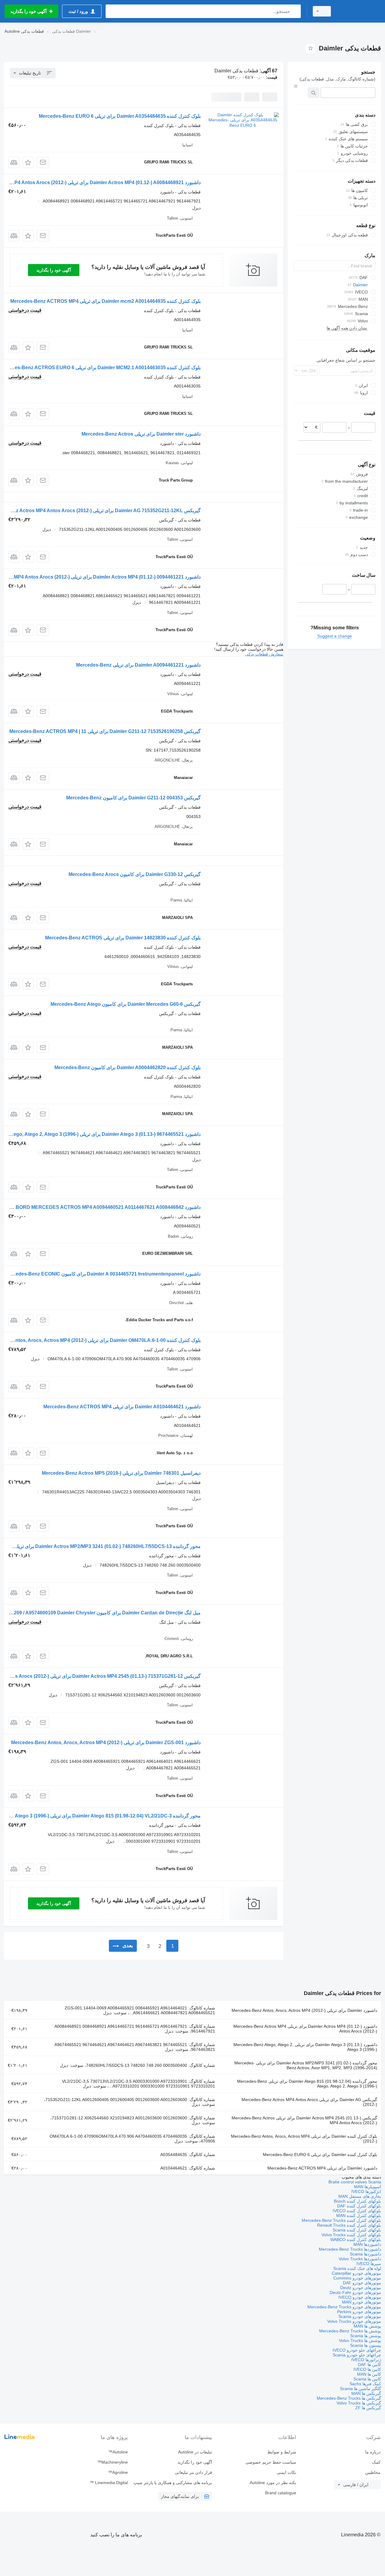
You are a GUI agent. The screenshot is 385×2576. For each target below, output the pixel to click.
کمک (376, 2462)
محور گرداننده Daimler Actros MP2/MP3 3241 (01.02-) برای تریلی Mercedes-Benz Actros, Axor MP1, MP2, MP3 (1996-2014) (306, 2065)
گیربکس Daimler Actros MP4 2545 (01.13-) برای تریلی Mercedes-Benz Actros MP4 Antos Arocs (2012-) (304, 2120)
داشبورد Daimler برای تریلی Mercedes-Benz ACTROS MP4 (322, 2168)
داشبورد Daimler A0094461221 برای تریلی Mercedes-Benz (138, 665)
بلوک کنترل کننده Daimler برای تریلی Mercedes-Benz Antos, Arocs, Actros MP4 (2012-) (304, 2139)
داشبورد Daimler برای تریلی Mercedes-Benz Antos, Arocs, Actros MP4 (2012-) (304, 2010)
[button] (28, 162)
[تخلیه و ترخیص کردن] (296, 86)
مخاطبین (373, 2472)
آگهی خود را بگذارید (54, 270)
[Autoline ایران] (359, 11)
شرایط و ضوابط (282, 2452)
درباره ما (373, 2452)
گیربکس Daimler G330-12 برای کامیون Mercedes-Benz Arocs (135, 874)
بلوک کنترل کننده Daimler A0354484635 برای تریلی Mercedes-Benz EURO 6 (120, 116)
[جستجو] (295, 11)
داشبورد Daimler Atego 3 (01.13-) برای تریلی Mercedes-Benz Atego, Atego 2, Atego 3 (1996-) (305, 2047)
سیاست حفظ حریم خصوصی (271, 2462)
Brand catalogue (281, 2493)
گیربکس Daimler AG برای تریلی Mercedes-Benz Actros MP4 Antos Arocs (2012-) (309, 2102)
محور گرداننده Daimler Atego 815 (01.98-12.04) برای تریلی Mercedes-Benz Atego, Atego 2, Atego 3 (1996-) (307, 2084)
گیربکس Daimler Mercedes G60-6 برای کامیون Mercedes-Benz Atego (126, 1004)
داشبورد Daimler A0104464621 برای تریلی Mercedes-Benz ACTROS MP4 (122, 1407)
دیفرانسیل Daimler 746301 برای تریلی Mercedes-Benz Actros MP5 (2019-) (121, 1473)
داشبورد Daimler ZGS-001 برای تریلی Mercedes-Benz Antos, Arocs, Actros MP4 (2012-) (106, 1743)
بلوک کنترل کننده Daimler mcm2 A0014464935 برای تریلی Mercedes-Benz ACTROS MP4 (105, 301)
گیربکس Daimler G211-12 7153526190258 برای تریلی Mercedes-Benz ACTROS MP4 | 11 (105, 731)
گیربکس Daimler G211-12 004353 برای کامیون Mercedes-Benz (133, 798)
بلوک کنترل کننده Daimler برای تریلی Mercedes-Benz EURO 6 (320, 2155)
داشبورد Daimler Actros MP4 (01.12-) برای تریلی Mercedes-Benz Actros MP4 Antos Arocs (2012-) (305, 2029)
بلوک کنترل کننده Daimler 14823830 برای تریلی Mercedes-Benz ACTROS (123, 938)
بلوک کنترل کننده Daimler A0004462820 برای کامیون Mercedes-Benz (128, 1068)
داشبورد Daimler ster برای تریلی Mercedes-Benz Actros (141, 434)
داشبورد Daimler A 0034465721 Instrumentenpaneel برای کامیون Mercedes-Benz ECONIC (103, 1274)
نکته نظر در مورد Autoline (273, 2483)
